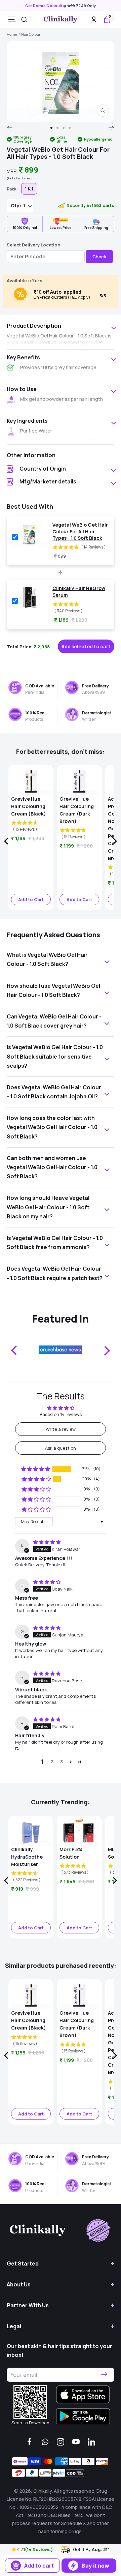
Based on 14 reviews (61, 1414)
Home (12, 34)
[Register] (104, 2375)
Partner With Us (28, 2305)
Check (99, 257)
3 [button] (62, 1761)
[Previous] (10, 128)
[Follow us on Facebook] (30, 2442)
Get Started (23, 2263)
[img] (47, 1542)
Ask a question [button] (61, 1448)
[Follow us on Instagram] (61, 2442)
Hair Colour (31, 34)
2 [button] (52, 1761)
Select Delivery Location (33, 245)
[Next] (111, 128)
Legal (14, 2326)
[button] (14, 2549)
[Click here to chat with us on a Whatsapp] (45, 2442)
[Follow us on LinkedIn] (91, 2442)
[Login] (94, 19)
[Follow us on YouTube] (76, 2442)
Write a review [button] (61, 1429)
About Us (19, 2284)
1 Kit (29, 189)
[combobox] (24, 20)
